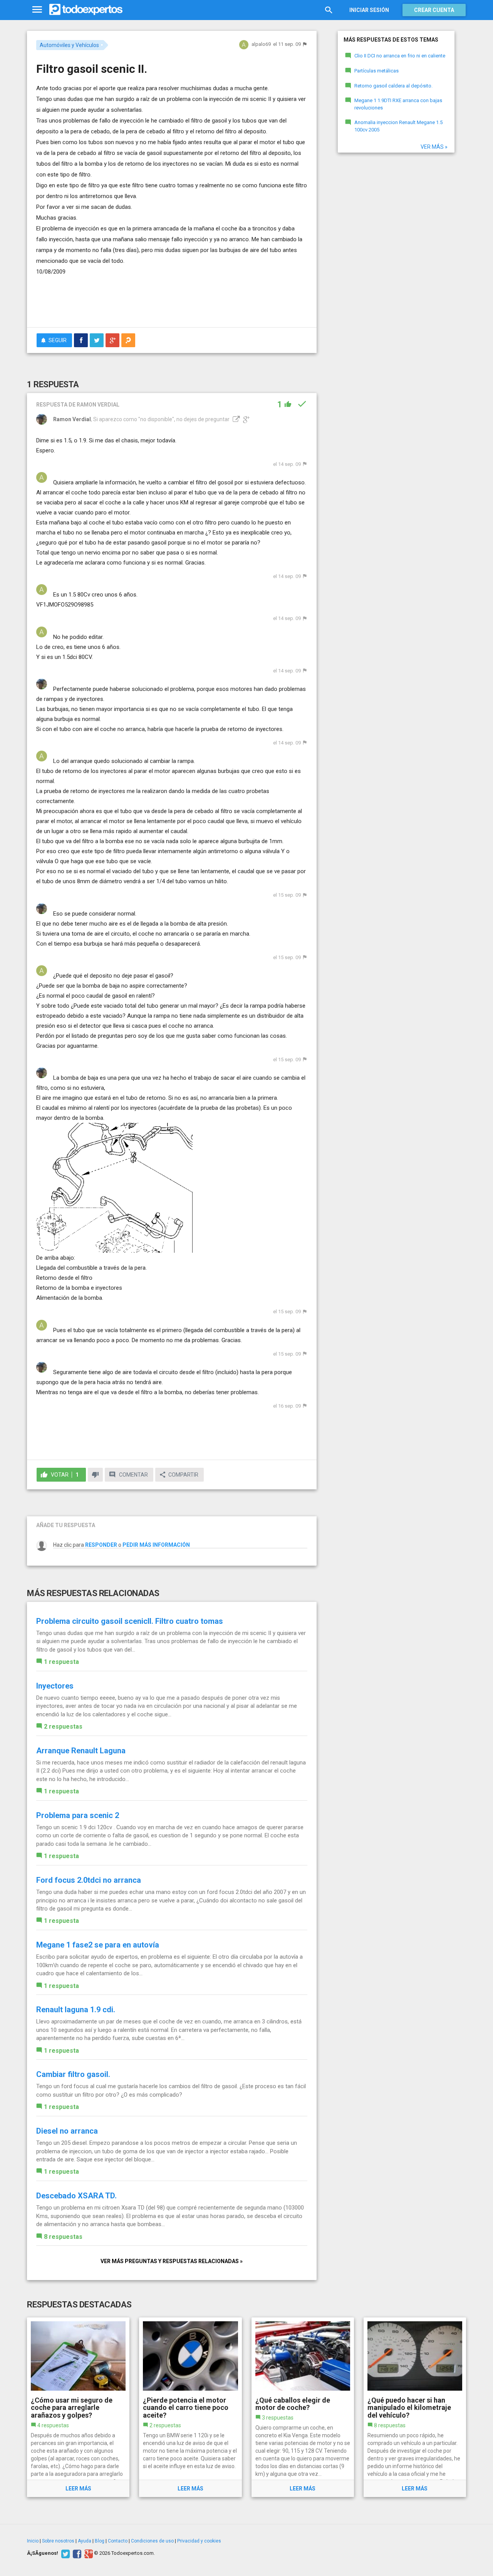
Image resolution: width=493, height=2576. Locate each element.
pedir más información (156, 1545)
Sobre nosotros (58, 2541)
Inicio (33, 2541)
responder (101, 1545)
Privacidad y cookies (199, 2541)
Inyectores (55, 1686)
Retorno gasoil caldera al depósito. (393, 86)
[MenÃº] (37, 10)
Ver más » (434, 147)
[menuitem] (81, 340)
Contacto (118, 2541)
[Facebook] (76, 2553)
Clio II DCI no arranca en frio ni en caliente (400, 56)
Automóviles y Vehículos (69, 45)
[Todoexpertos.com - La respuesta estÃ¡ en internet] (86, 10)
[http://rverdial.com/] (235, 419)
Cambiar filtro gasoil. (73, 2074)
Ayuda (85, 2541)
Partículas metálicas (376, 71)
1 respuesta (61, 1662)
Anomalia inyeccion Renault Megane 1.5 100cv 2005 (398, 126)
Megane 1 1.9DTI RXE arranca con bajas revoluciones (398, 104)
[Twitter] (65, 2553)
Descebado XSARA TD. (76, 2196)
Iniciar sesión (369, 10)
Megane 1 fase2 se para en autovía (98, 1945)
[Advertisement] (172, 300)
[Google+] (88, 2553)
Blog (100, 2541)
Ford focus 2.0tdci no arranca (89, 1880)
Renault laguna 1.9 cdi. (76, 2010)
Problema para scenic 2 (78, 1815)
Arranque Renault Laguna (81, 1751)
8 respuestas (63, 2237)
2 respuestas (63, 1727)
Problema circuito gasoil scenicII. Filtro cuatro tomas (130, 1621)
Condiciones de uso (152, 2541)
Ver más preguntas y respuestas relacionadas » (172, 2261)
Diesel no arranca (67, 2131)
